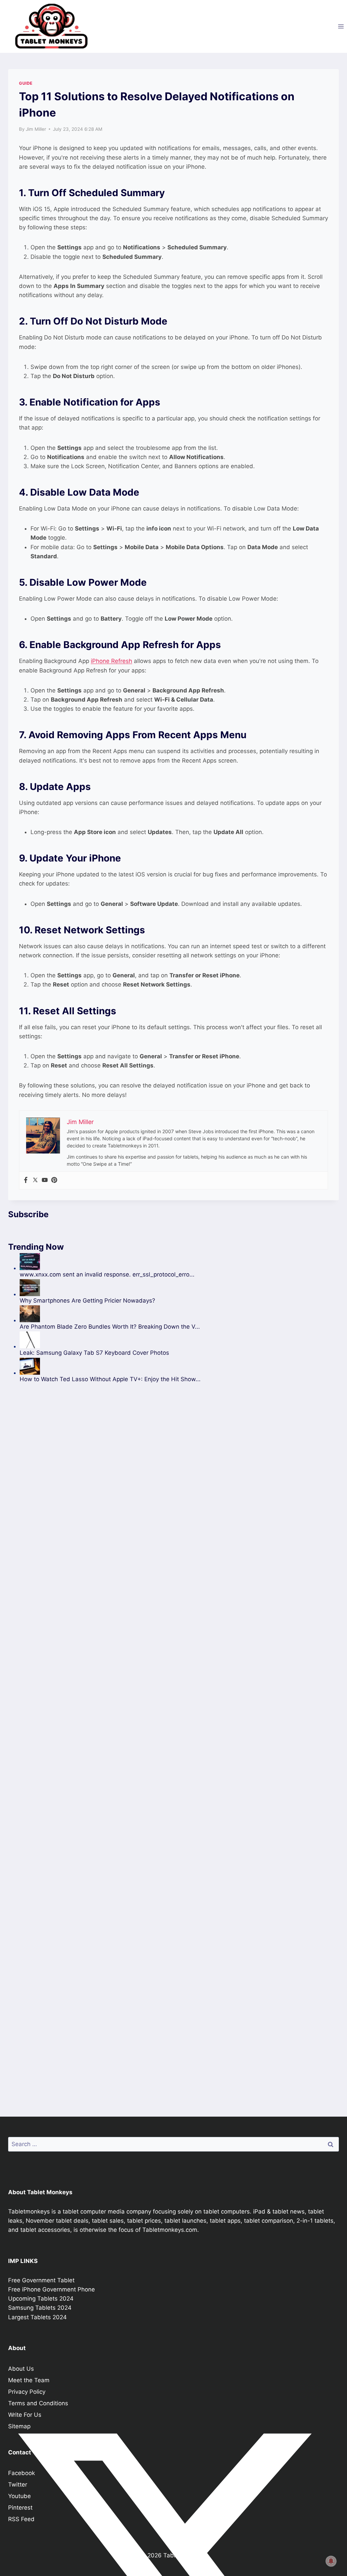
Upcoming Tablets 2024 (41, 2299)
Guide (26, 83)
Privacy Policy (27, 2392)
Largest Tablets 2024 (37, 2317)
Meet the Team (29, 2380)
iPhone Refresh (111, 661)
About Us (21, 2369)
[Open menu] (341, 26)
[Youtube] (45, 1180)
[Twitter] (35, 1180)
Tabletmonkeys (29, 2211)
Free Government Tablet (41, 2280)
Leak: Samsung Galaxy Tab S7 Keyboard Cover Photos (94, 1353)
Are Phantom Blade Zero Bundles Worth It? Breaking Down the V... (110, 1327)
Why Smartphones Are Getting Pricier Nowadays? (87, 1301)
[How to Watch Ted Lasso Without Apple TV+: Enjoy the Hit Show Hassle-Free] (110, 1366)
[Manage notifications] (331, 2561)
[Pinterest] (54, 1180)
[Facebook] (26, 1180)
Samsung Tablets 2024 (40, 2308)
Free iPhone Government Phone (52, 2289)
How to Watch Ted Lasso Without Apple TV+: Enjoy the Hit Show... (110, 1379)
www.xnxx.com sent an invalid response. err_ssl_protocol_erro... (107, 1274)
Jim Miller (36, 129)
